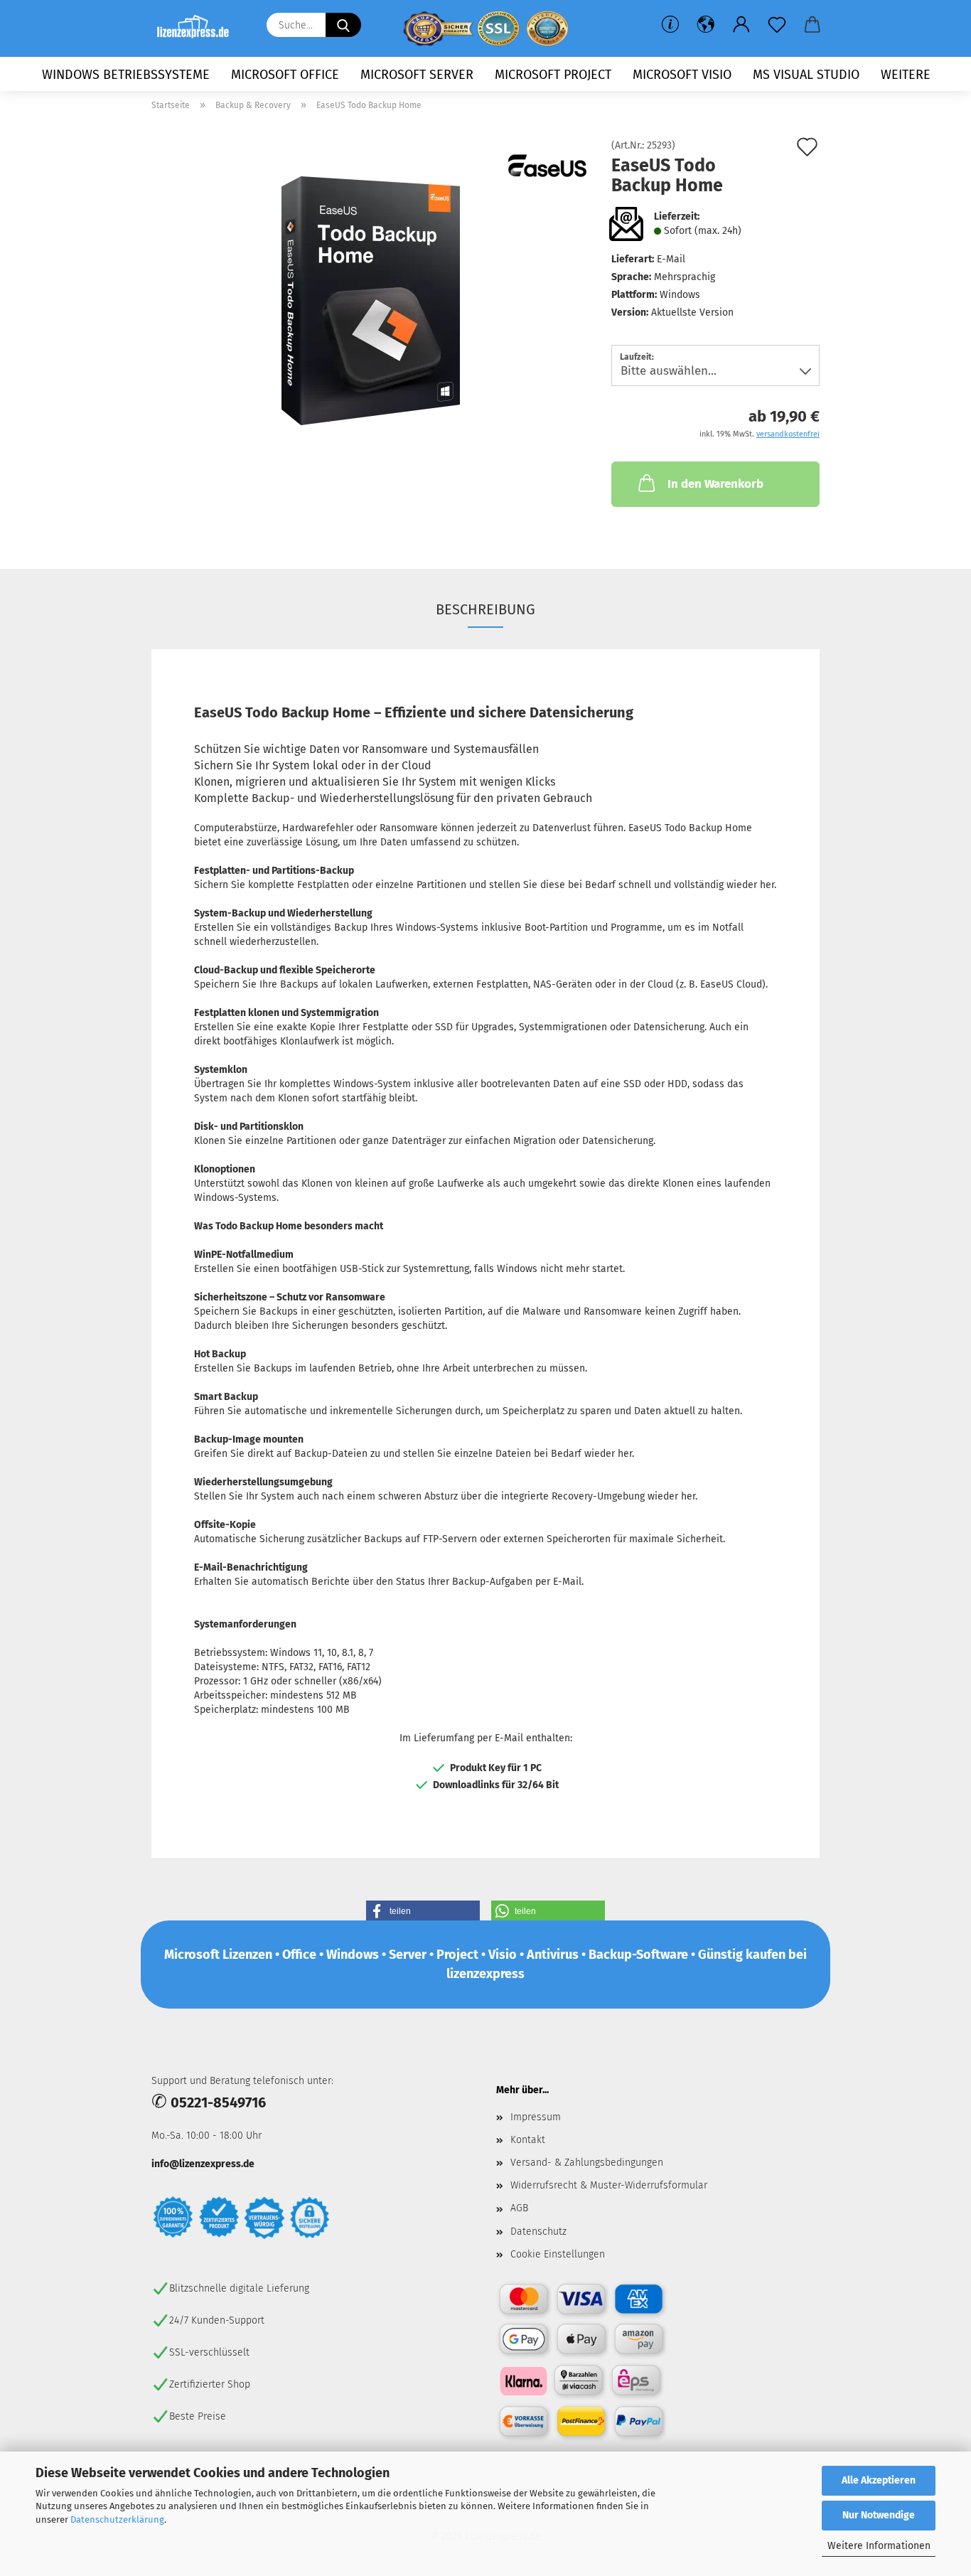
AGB (519, 2208)
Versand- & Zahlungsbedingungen (587, 2163)
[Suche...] (343, 25)
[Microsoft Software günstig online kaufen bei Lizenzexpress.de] (198, 28)
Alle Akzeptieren (879, 2480)
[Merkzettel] (777, 25)
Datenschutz (538, 2232)
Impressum (536, 2117)
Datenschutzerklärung (117, 2519)
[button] (706, 25)
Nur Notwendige (879, 2515)
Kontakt (528, 2140)
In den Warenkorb (715, 484)
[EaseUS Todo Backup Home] (371, 300)
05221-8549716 (218, 2102)
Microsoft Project (553, 75)
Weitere (906, 75)
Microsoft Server (417, 75)
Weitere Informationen (879, 2546)
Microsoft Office (285, 75)
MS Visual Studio (806, 75)
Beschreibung (485, 609)
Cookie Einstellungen (558, 2254)
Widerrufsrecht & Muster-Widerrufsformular (609, 2185)
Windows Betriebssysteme (126, 75)
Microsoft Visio (682, 75)
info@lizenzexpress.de (203, 2164)
